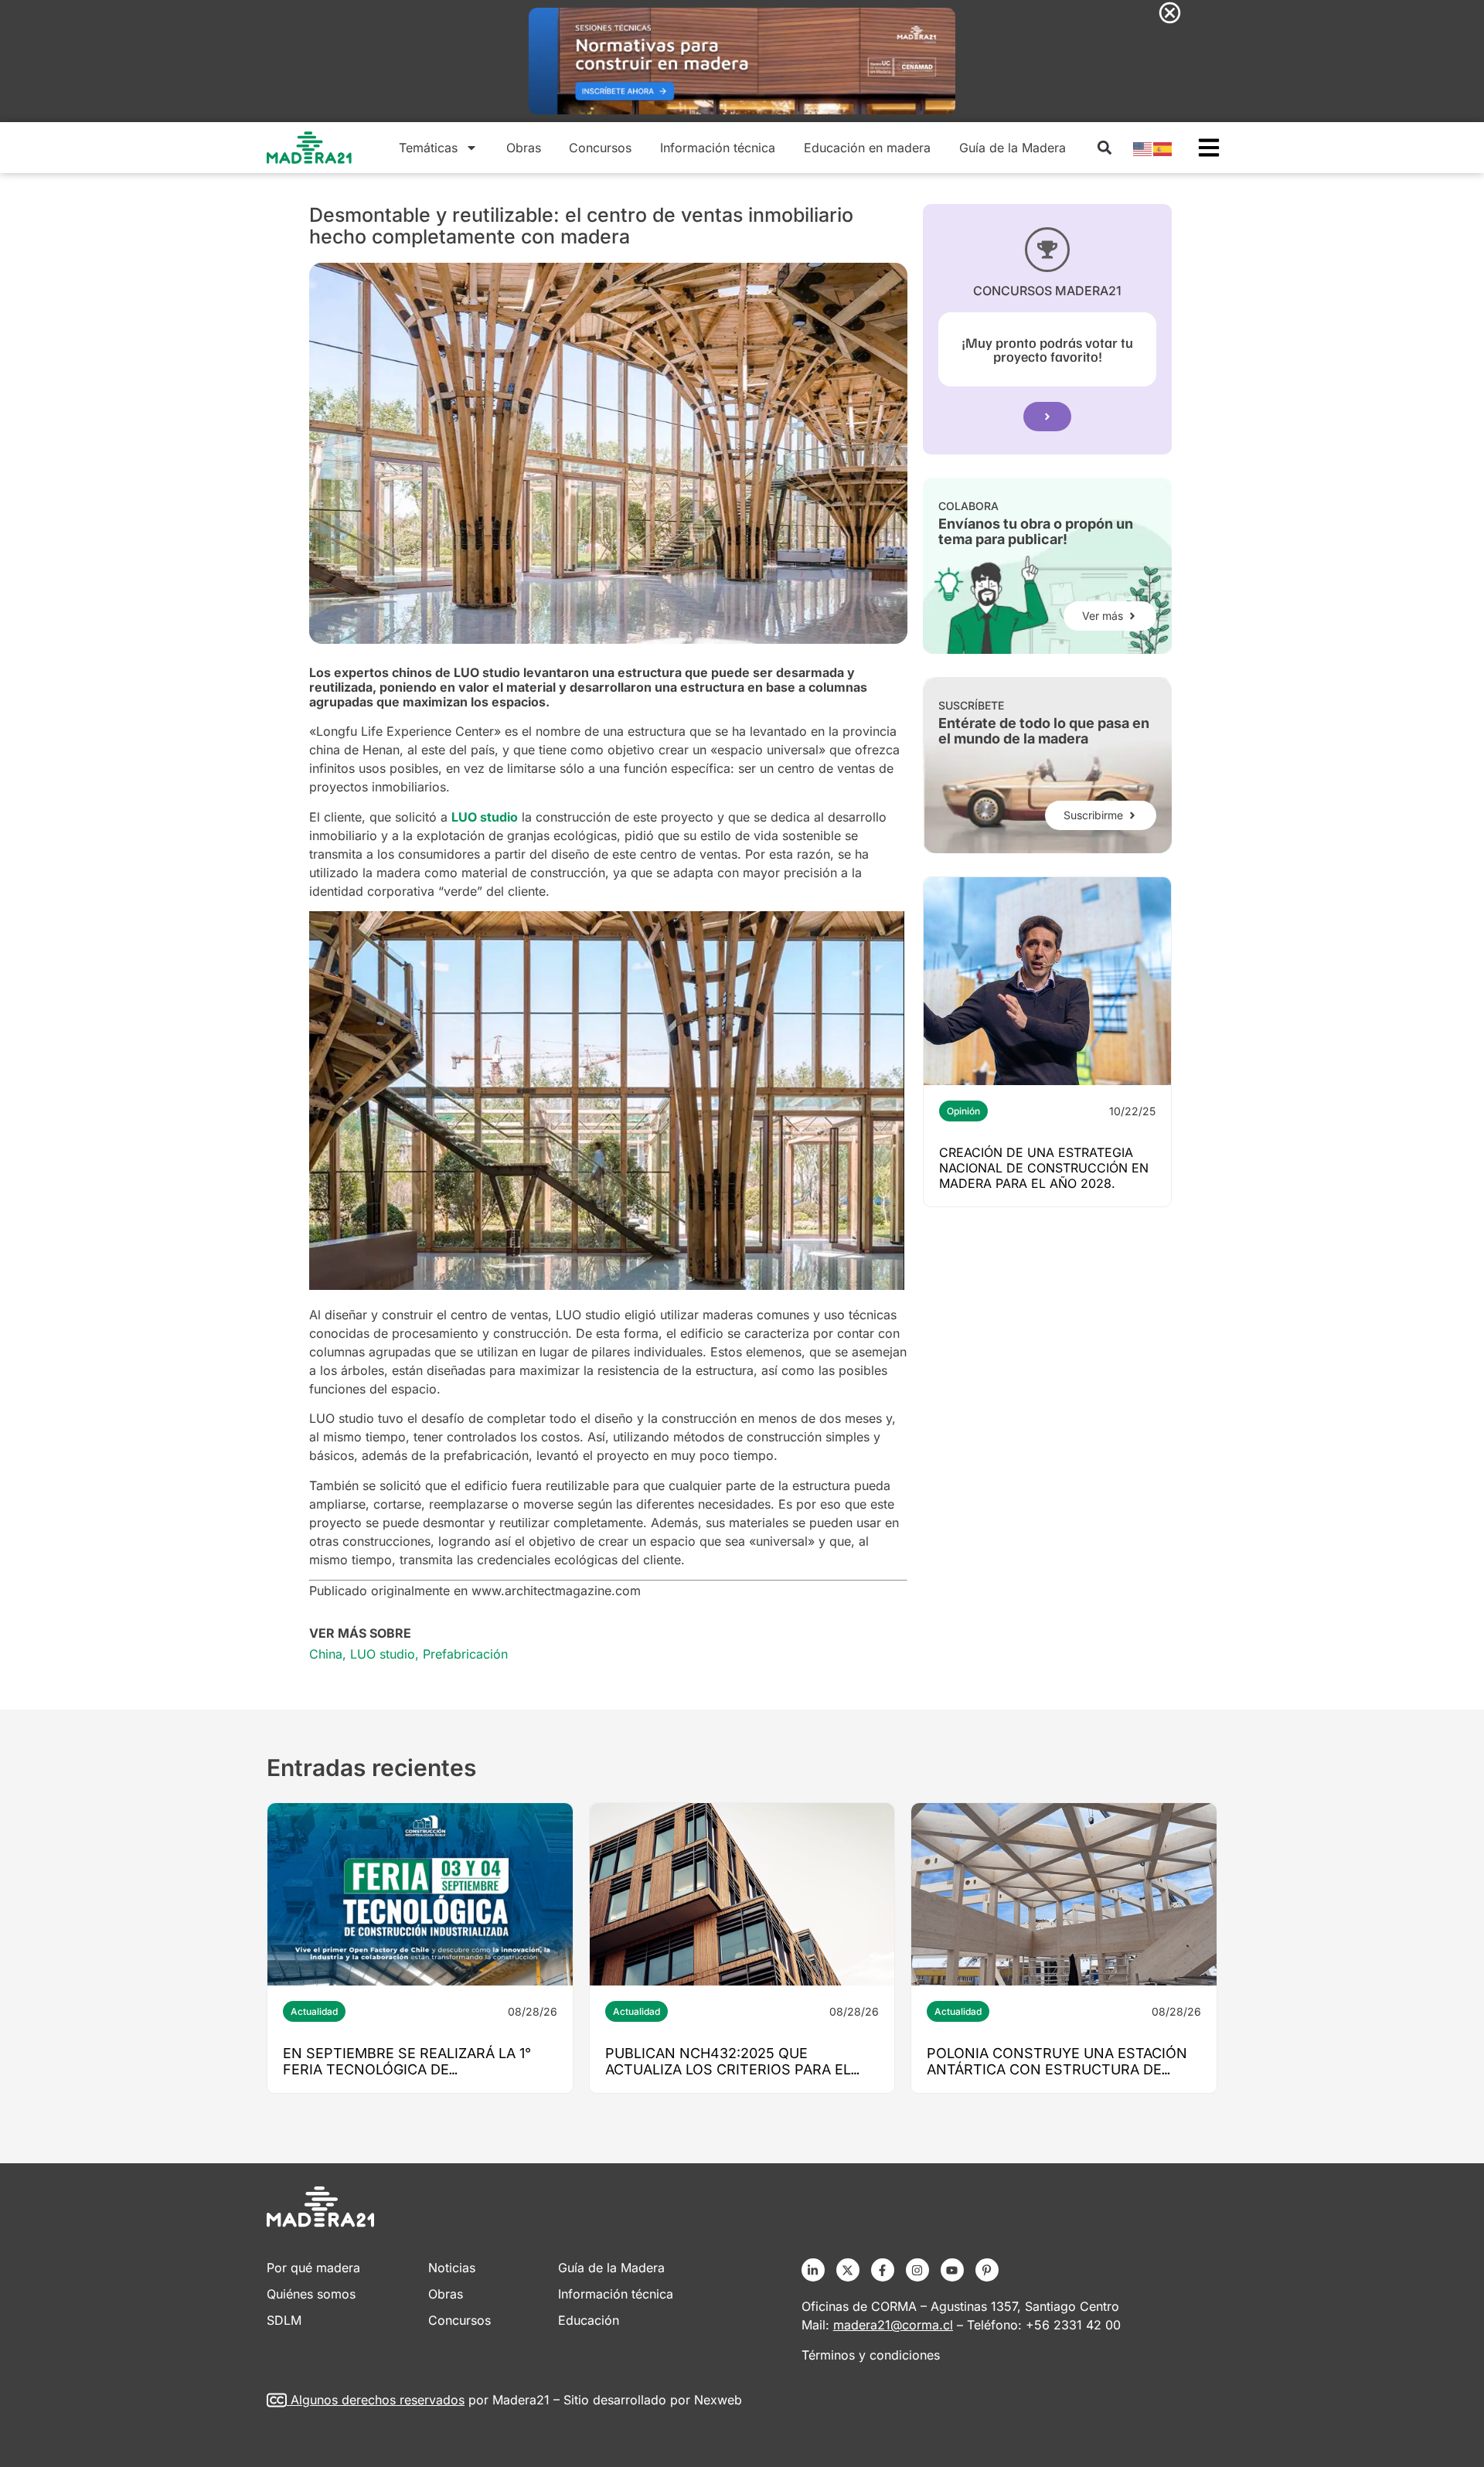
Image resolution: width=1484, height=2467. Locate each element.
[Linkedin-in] (813, 2270)
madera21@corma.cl (893, 2325)
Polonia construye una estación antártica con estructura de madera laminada (1057, 2069)
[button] (1104, 148)
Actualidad (314, 2011)
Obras (524, 148)
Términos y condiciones (871, 2355)
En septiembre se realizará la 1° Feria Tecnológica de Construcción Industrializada (407, 2069)
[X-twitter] (848, 2270)
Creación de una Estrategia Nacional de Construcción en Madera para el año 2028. (1044, 1168)
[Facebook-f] (883, 2270)
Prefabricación (465, 1654)
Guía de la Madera (1013, 148)
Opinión (963, 1111)
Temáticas (428, 148)
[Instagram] (917, 2270)
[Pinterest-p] (987, 2270)
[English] (1143, 148)
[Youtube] (952, 2270)
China (326, 1654)
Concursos (600, 148)
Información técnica (718, 148)
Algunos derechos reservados (378, 2400)
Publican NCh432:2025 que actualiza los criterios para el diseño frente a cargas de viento (737, 2069)
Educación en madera (867, 148)
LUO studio (383, 1654)
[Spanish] (1163, 148)
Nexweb (718, 2400)
